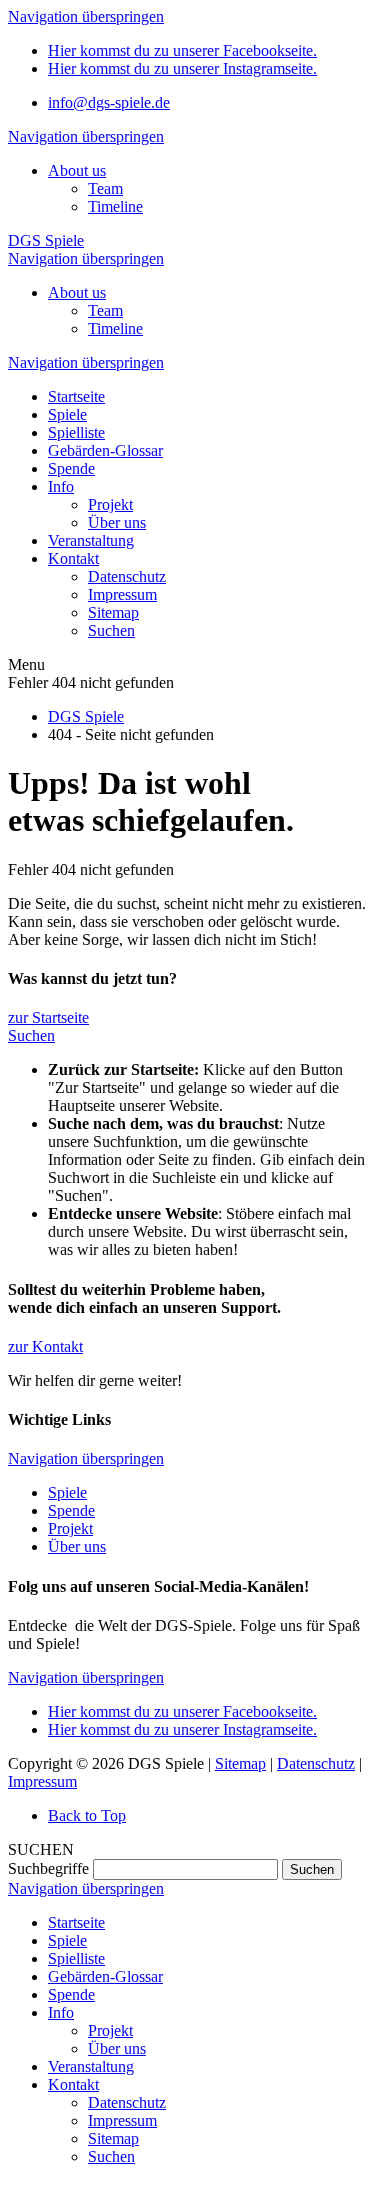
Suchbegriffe (48, 1868)
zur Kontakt (45, 1346)
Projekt (70, 1528)
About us (77, 170)
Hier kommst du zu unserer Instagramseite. (182, 68)
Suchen (31, 1035)
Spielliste (76, 1958)
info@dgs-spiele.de (109, 102)
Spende (71, 1510)
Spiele (67, 1492)
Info (61, 2012)
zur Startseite (48, 1017)
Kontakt (73, 2084)
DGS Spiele (46, 240)
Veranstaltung (91, 2066)
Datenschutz (316, 1763)
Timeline (115, 206)
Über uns (77, 1546)
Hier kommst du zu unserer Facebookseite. (182, 50)
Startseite (76, 1922)
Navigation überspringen (86, 16)
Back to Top (87, 1815)
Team (105, 188)
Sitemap (240, 1763)
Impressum (42, 1781)
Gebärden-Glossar (105, 1976)
